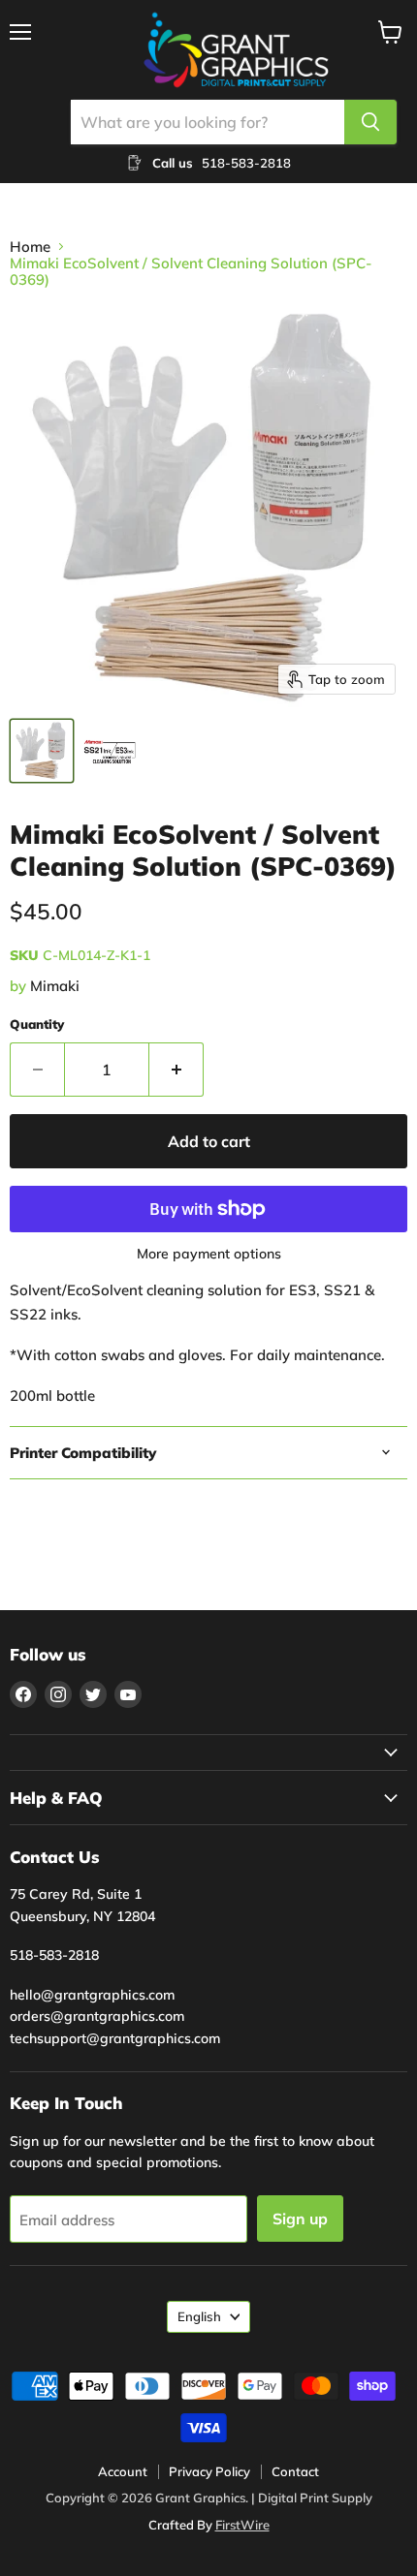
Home (30, 247)
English (199, 2316)
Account (123, 2471)
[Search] (370, 122)
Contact (295, 2471)
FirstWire (242, 2525)
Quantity (37, 1024)
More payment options (209, 1254)
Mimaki (55, 986)
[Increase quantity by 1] (176, 1070)
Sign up (300, 2219)
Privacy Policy (209, 2471)
